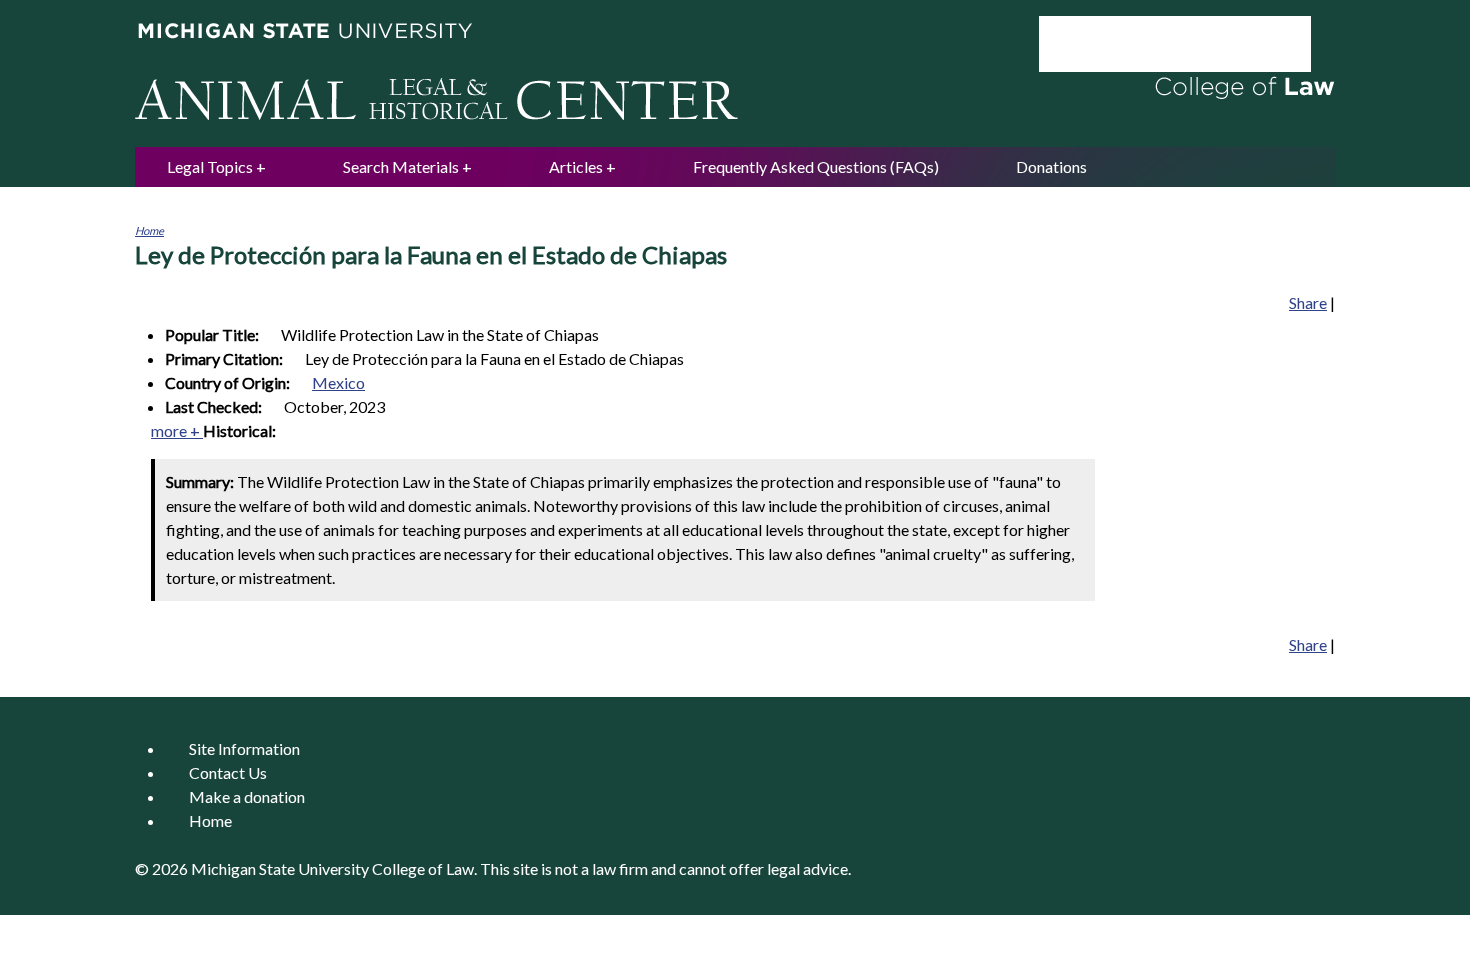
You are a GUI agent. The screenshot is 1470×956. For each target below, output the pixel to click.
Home (149, 230)
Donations (1051, 166)
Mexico (338, 382)
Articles (576, 166)
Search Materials (401, 166)
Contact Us (228, 772)
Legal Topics (210, 166)
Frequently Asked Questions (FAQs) (816, 166)
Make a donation (247, 796)
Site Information (244, 748)
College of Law (423, 868)
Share (1308, 302)
